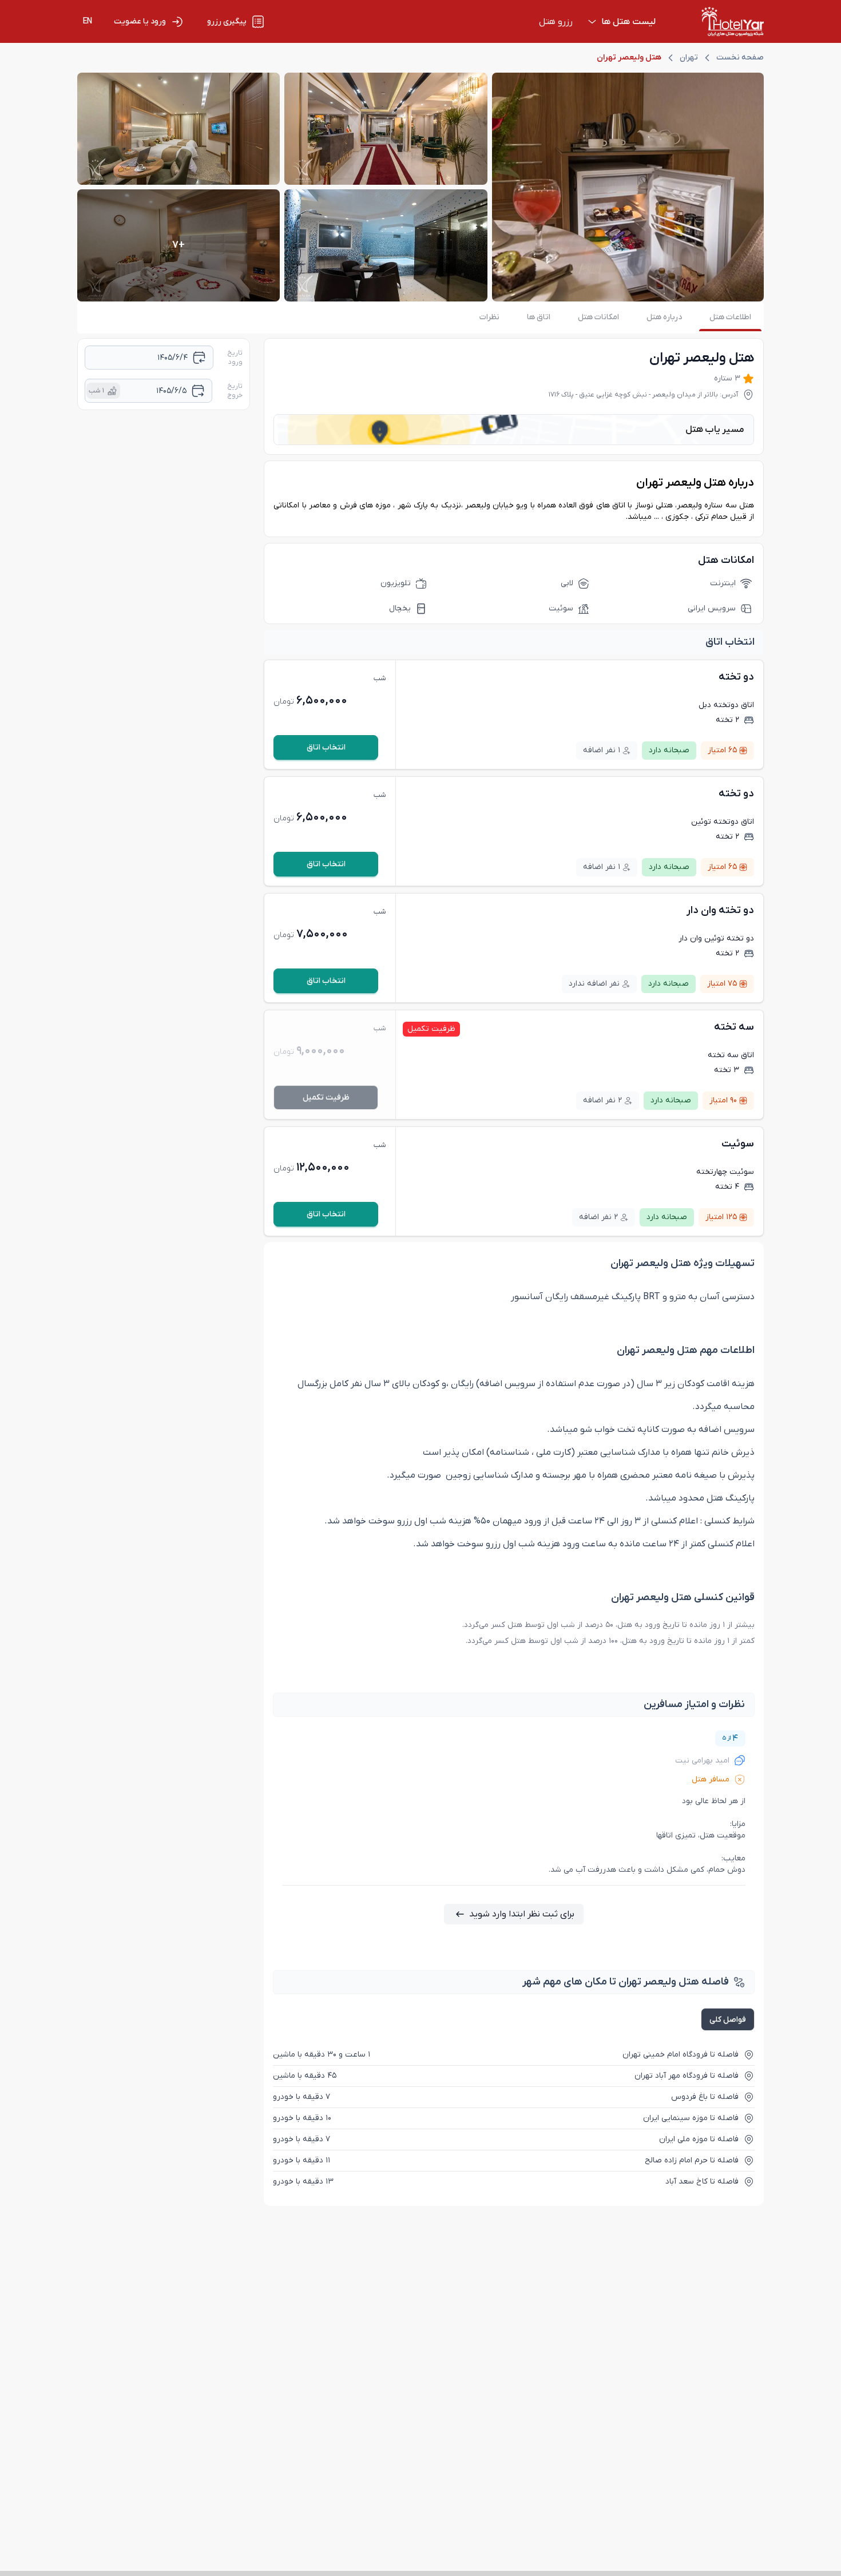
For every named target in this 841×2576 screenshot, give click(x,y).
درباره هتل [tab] (664, 317)
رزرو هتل (556, 22)
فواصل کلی (728, 2020)
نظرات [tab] (489, 317)
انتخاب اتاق (326, 747)
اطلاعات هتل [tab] (730, 317)
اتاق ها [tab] (539, 317)
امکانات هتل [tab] (598, 317)
